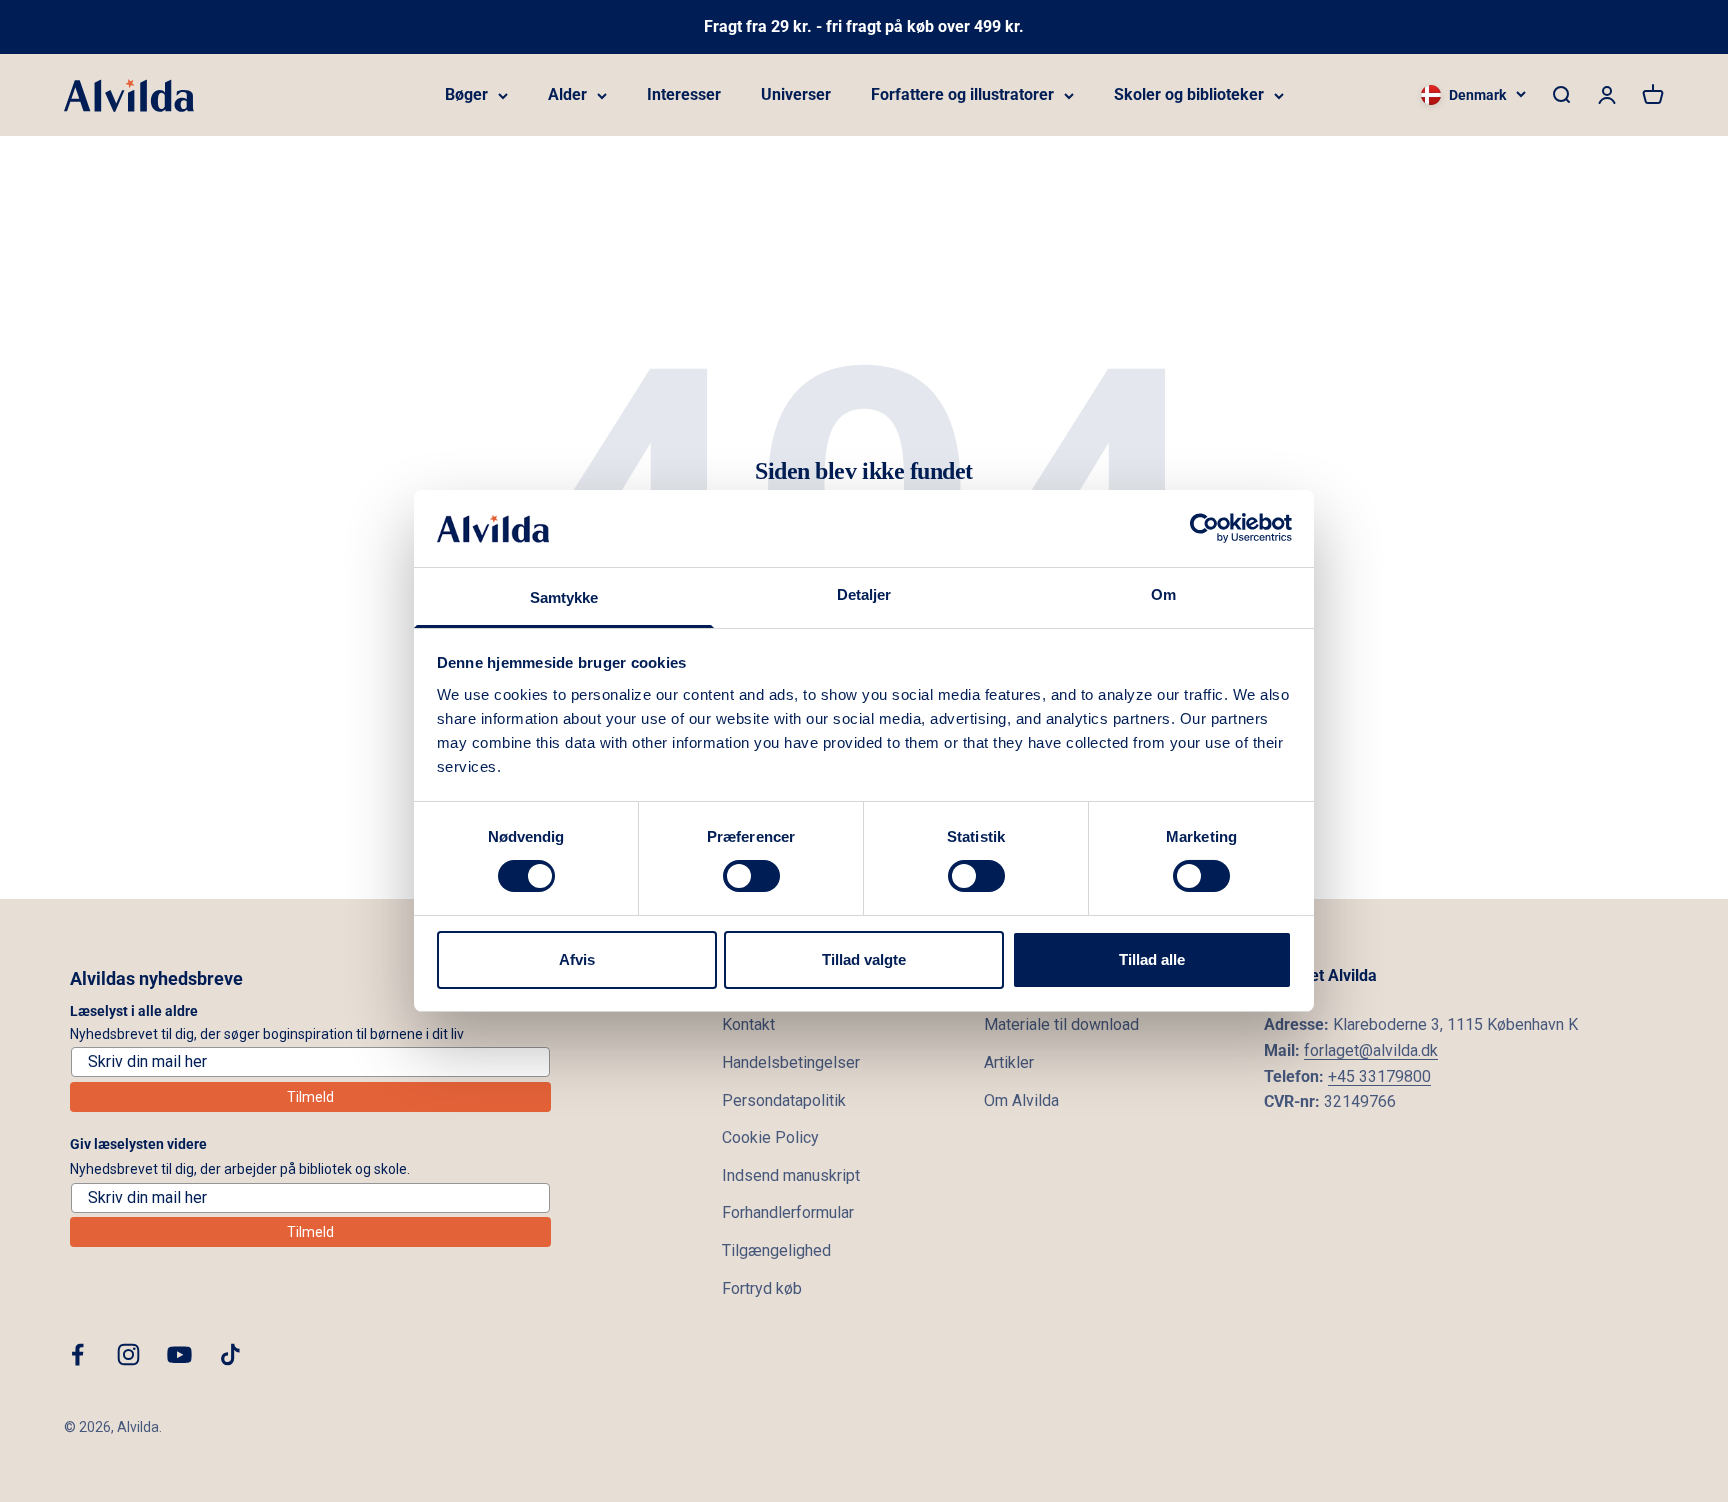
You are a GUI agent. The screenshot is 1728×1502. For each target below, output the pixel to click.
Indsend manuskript (791, 1175)
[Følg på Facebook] (77, 1354)
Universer (796, 94)
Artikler (1009, 1062)
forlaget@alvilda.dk (1371, 1050)
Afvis (577, 959)
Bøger (466, 94)
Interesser (684, 94)
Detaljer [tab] (864, 594)
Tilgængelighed (776, 1250)
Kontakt (748, 1024)
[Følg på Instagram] (128, 1354)
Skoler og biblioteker (1189, 94)
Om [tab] (1163, 594)
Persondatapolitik (784, 1100)
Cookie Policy (770, 1137)
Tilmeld (310, 1097)
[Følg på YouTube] (179, 1354)
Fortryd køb (762, 1288)
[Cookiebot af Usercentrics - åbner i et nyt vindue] (1204, 528)
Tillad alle (1152, 959)
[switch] (751, 876)
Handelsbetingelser (791, 1062)
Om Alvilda (1021, 1100)
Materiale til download (1061, 1024)
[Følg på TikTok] (230, 1354)
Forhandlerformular (788, 1212)
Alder (567, 94)
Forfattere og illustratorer (962, 94)
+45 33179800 (1379, 1076)
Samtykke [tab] (564, 597)
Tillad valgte (864, 959)
